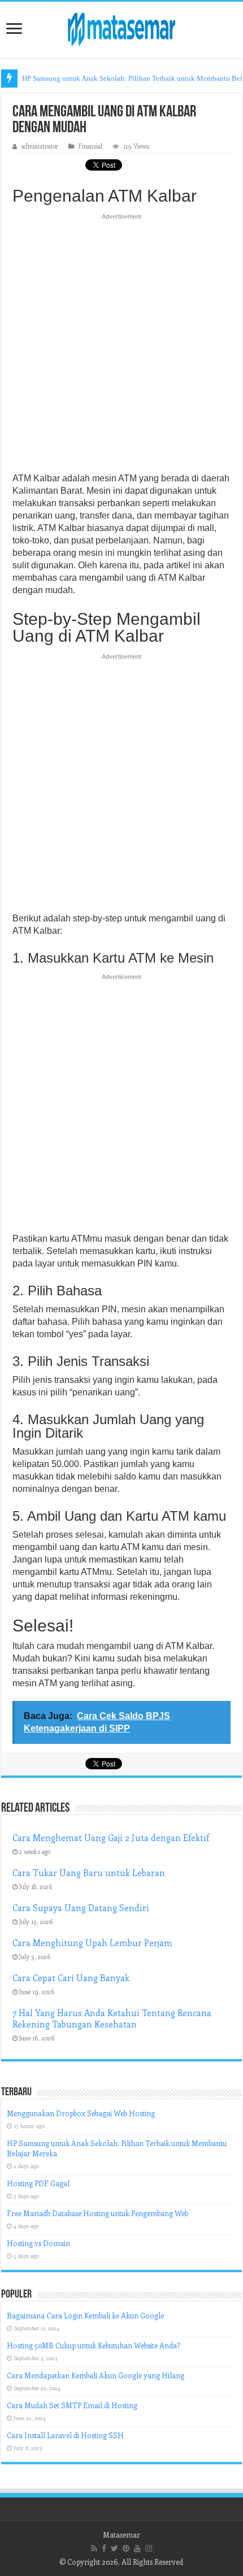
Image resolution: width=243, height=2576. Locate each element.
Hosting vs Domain (38, 2243)
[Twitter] (114, 2548)
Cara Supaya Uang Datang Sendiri (81, 1908)
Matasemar (121, 2534)
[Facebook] (104, 2548)
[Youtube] (137, 2548)
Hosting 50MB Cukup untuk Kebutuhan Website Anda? (94, 2345)
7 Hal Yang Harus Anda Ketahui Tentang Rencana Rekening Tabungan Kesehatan (112, 2018)
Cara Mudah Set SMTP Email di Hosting (72, 2405)
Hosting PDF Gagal (38, 2183)
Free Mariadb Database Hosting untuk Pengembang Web (97, 2213)
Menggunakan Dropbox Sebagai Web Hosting (81, 2113)
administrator (40, 146)
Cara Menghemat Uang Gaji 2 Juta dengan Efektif (111, 1838)
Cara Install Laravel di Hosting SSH (65, 2435)
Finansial (90, 146)
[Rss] (94, 2548)
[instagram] (149, 2548)
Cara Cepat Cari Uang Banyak (71, 1978)
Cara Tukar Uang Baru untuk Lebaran (89, 1873)
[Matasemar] (121, 28)
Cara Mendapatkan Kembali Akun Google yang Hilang (96, 2375)
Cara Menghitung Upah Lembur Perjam (92, 1943)
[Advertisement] (121, 346)
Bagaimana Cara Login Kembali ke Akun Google (85, 2315)
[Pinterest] (126, 2548)
